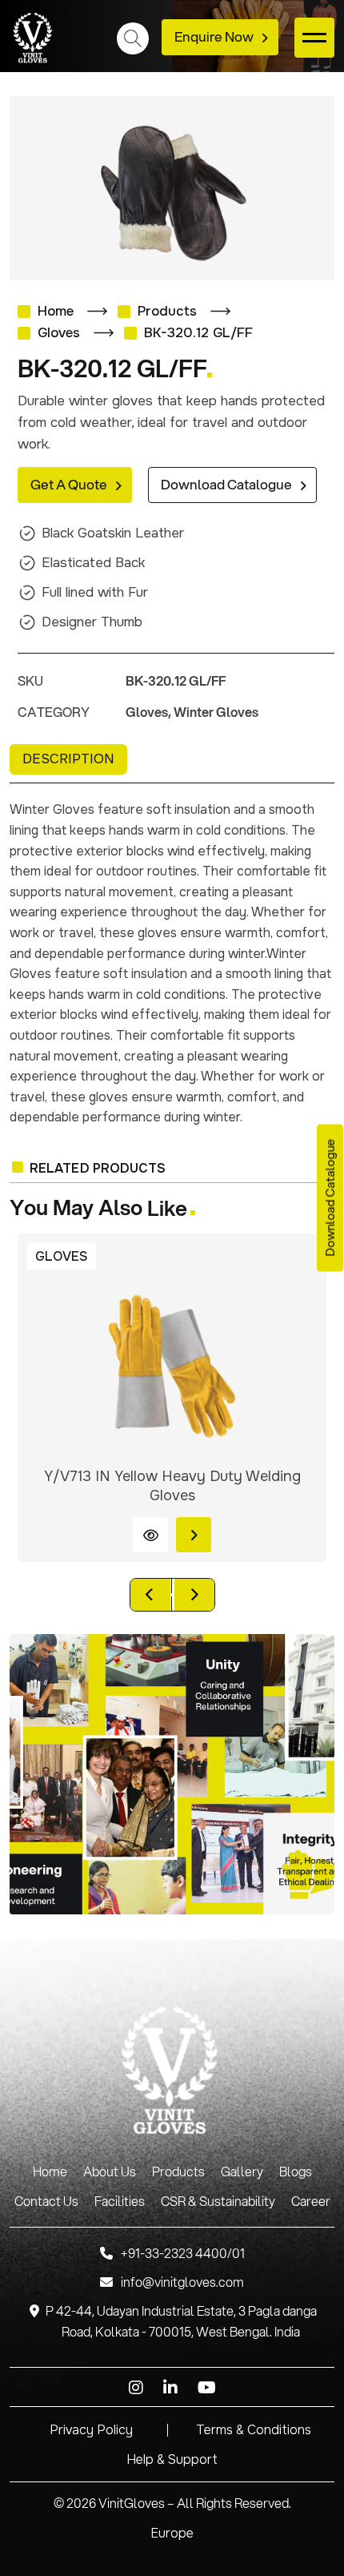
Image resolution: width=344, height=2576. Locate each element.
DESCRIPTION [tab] (68, 759)
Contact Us (46, 2202)
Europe (172, 2533)
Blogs (296, 2172)
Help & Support (172, 2459)
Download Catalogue (226, 485)
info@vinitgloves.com (182, 2282)
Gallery (242, 2172)
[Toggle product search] (133, 38)
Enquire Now (214, 37)
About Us (110, 2172)
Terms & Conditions (254, 2430)
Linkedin (170, 2388)
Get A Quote (69, 485)
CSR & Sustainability (218, 2202)
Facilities (120, 2202)
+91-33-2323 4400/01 (183, 2254)
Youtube (207, 2388)
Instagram (136, 2388)
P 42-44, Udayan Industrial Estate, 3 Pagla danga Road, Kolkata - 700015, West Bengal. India (181, 2322)
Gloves (59, 333)
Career (311, 2202)
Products (167, 311)
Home (56, 311)
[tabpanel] (172, 964)
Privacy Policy (91, 2430)
